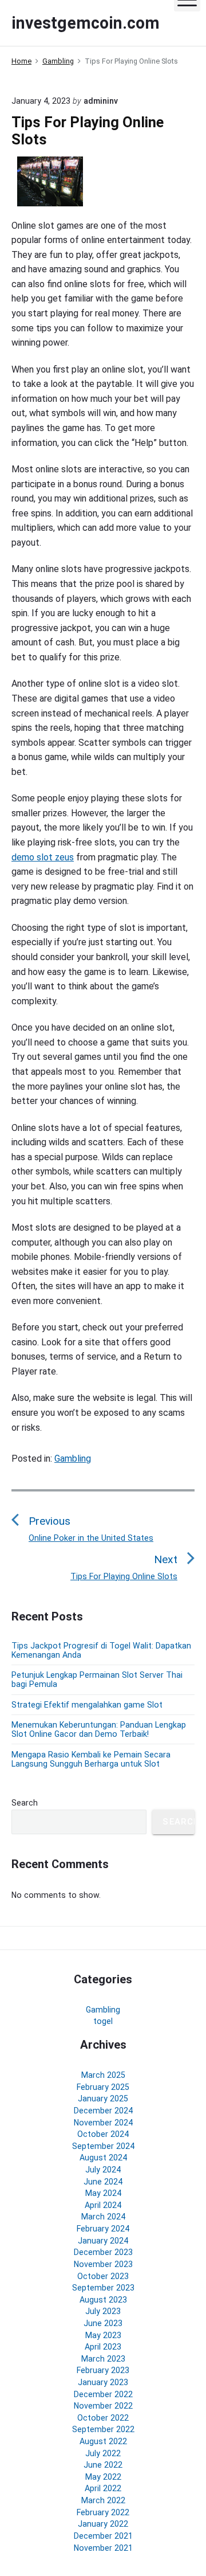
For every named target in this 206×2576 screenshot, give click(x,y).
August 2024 (103, 2158)
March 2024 (103, 2217)
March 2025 (103, 2075)
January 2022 (103, 2524)
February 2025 (103, 2087)
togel (103, 2021)
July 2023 (103, 2311)
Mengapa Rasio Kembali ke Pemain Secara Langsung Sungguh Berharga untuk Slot (91, 1759)
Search (25, 1803)
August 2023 (103, 2300)
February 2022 (103, 2512)
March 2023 (103, 2359)
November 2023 (103, 2264)
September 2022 (103, 2429)
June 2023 (103, 2323)
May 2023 (103, 2335)
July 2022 (103, 2453)
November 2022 (103, 2406)
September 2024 (103, 2146)
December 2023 (103, 2252)
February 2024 (103, 2229)
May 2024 (103, 2193)
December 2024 (103, 2111)
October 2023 (103, 2276)
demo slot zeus (43, 857)
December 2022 (103, 2394)
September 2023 (103, 2288)
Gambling (73, 1459)
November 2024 (103, 2123)
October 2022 (103, 2418)
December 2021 (103, 2536)
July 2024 (103, 2170)
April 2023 (103, 2347)
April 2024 (103, 2205)
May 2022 (103, 2477)
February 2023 (103, 2370)
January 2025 (103, 2099)
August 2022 (103, 2441)
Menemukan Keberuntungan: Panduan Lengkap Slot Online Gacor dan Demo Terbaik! (99, 1729)
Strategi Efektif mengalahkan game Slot (87, 1705)
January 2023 (103, 2382)
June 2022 (103, 2465)
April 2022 (103, 2488)
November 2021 (103, 2548)
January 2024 (103, 2241)
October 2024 (103, 2134)
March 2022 (103, 2500)
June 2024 (103, 2182)
